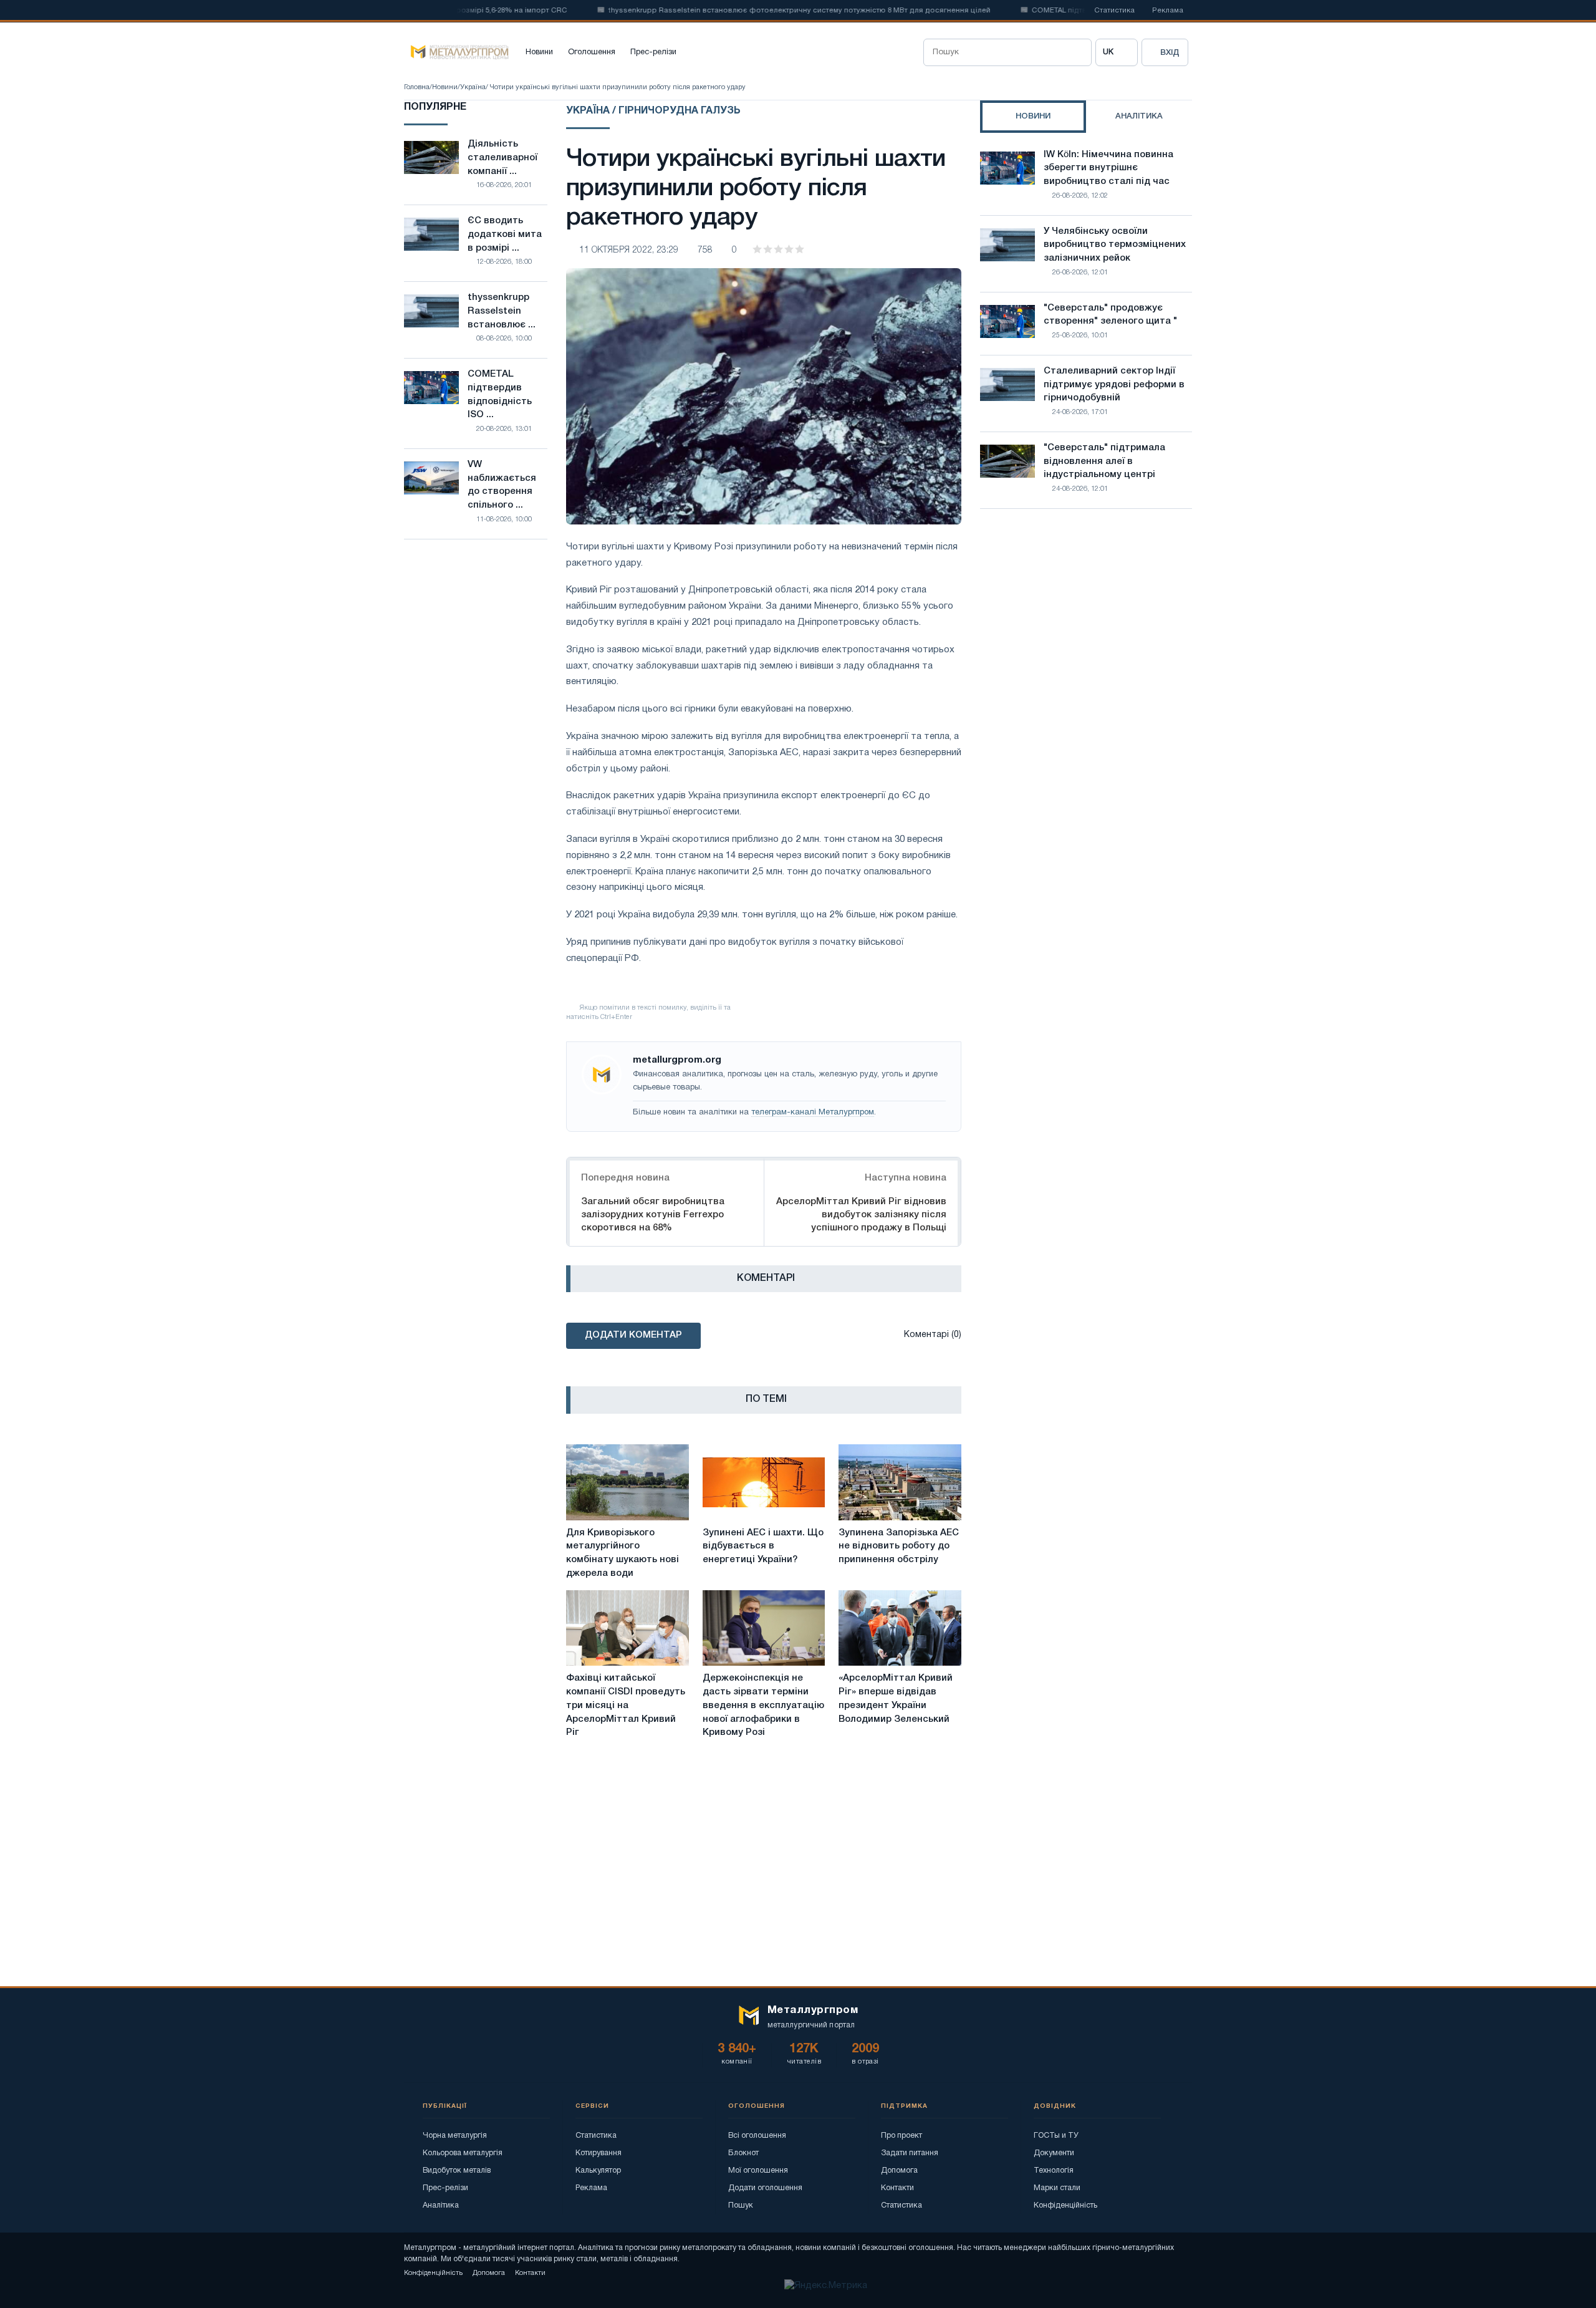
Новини (539, 52)
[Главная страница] (456, 52)
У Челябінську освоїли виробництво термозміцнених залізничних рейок (1115, 245)
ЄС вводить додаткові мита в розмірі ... (505, 234)
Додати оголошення (765, 2188)
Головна (417, 87)
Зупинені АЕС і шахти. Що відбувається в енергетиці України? (763, 1547)
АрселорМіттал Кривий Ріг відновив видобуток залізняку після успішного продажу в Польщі (861, 1215)
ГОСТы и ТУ (1056, 2136)
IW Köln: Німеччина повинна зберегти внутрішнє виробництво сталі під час (1108, 168)
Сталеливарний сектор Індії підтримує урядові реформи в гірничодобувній (1114, 385)
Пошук (741, 2205)
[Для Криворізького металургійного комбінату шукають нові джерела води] (627, 1482)
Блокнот (743, 2153)
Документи (1054, 2153)
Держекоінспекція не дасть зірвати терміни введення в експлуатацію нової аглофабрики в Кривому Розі (763, 1705)
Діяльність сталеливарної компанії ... (502, 158)
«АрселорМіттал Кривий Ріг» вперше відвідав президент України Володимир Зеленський (896, 1698)
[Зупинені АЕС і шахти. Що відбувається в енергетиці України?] (764, 1482)
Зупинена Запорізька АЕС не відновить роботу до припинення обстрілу (899, 1547)
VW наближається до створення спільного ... (502, 485)
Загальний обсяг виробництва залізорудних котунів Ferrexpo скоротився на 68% (653, 1215)
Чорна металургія (455, 2136)
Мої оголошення (758, 2170)
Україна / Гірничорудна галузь (653, 111)
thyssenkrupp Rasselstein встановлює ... (502, 311)
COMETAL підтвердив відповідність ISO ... (500, 394)
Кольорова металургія (463, 2153)
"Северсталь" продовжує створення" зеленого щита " (1110, 315)
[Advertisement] (1086, 627)
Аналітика (441, 2205)
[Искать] (1078, 52)
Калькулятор (598, 2170)
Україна (473, 87)
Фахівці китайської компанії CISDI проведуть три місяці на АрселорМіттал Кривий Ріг (626, 1705)
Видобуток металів (457, 2170)
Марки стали (1057, 2188)
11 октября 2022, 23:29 (629, 250)
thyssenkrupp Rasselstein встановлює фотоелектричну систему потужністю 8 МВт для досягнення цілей (755, 11)
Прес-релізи (653, 52)
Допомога (899, 2170)
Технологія (1054, 2170)
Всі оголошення (757, 2136)
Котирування (598, 2153)
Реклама (1168, 11)
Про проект (901, 2136)
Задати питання (910, 2153)
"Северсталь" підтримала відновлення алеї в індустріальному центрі (1104, 461)
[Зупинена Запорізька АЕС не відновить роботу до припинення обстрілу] (900, 1482)
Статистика (1114, 11)
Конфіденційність (1065, 2205)
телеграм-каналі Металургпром (813, 1113)
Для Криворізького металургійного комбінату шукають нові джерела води (623, 1553)
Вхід (1170, 53)
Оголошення (592, 52)
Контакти (897, 2188)
